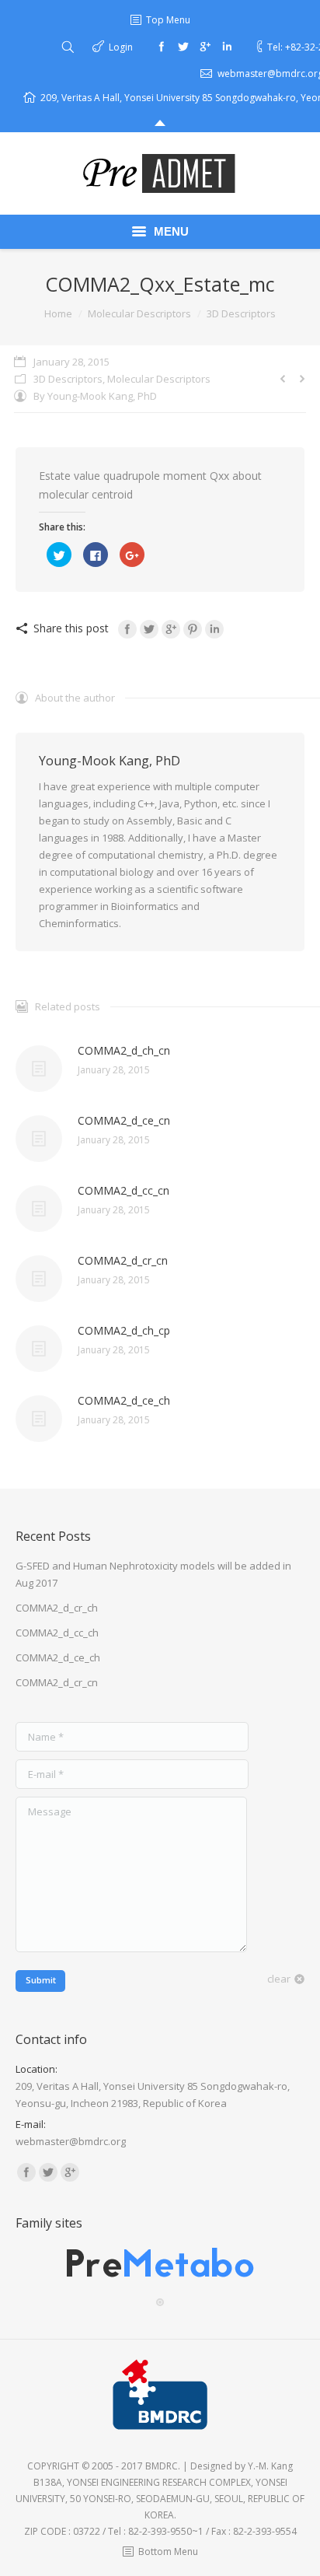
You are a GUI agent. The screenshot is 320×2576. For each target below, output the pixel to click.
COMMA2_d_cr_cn (123, 1260)
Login (121, 47)
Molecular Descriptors (139, 313)
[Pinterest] (193, 629)
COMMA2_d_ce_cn (124, 1120)
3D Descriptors (241, 313)
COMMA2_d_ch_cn (124, 1050)
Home (58, 313)
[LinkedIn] (214, 629)
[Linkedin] (227, 47)
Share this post (71, 628)
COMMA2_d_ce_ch (124, 1400)
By (95, 396)
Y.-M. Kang (270, 2466)
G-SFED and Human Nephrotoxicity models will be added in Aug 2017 (153, 1574)
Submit (41, 1980)
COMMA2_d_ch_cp (124, 1330)
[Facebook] (162, 47)
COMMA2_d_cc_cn (123, 1190)
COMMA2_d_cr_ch (57, 1608)
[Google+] (205, 47)
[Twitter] (183, 47)
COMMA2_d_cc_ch (57, 1633)
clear (279, 1979)
